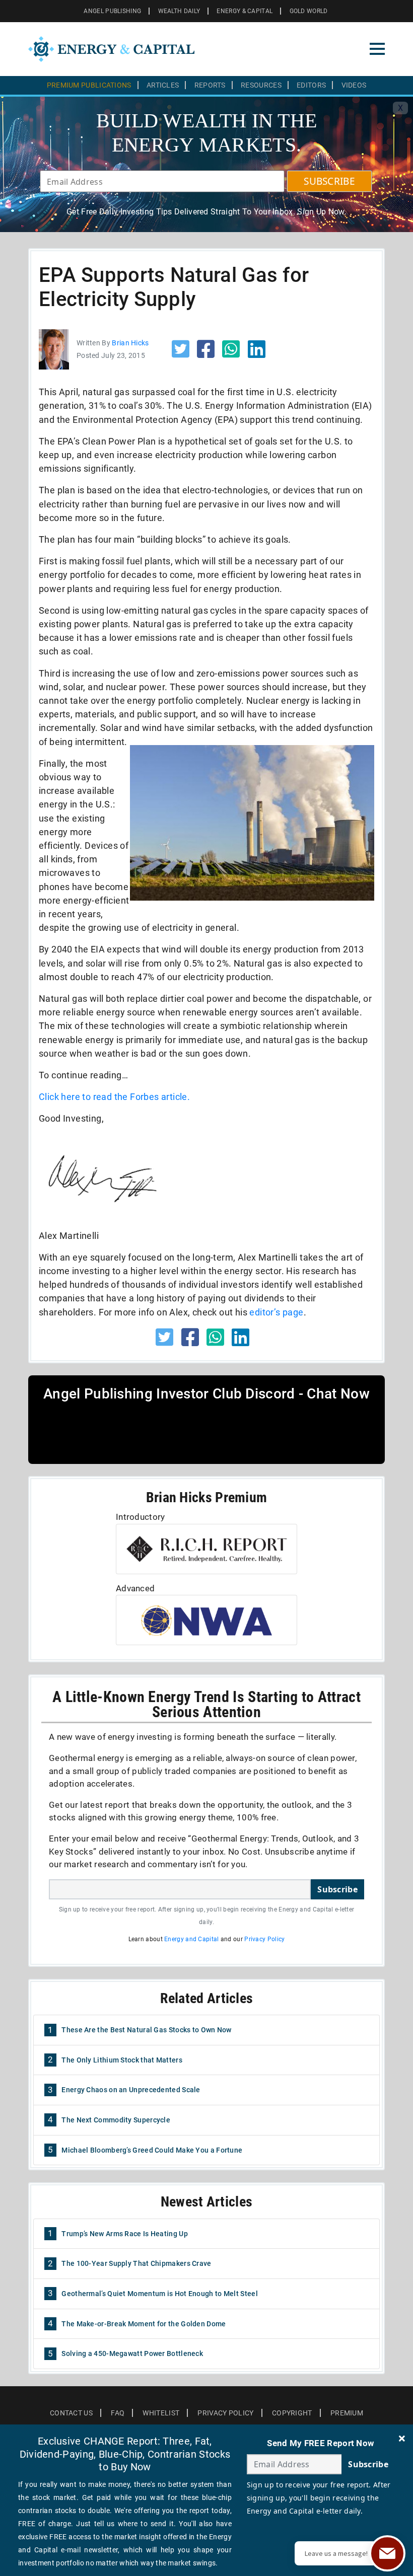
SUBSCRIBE (329, 181)
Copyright (292, 2413)
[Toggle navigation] (377, 49)
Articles (163, 85)
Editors (311, 85)
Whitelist (161, 2413)
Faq (118, 2413)
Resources (261, 85)
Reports (210, 85)
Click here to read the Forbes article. (114, 1097)
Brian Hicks (130, 343)
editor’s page (276, 1312)
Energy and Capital (191, 1939)
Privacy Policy (264, 1939)
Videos (354, 85)
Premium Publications (89, 85)
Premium (347, 2413)
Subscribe (337, 1889)
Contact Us (71, 2413)
